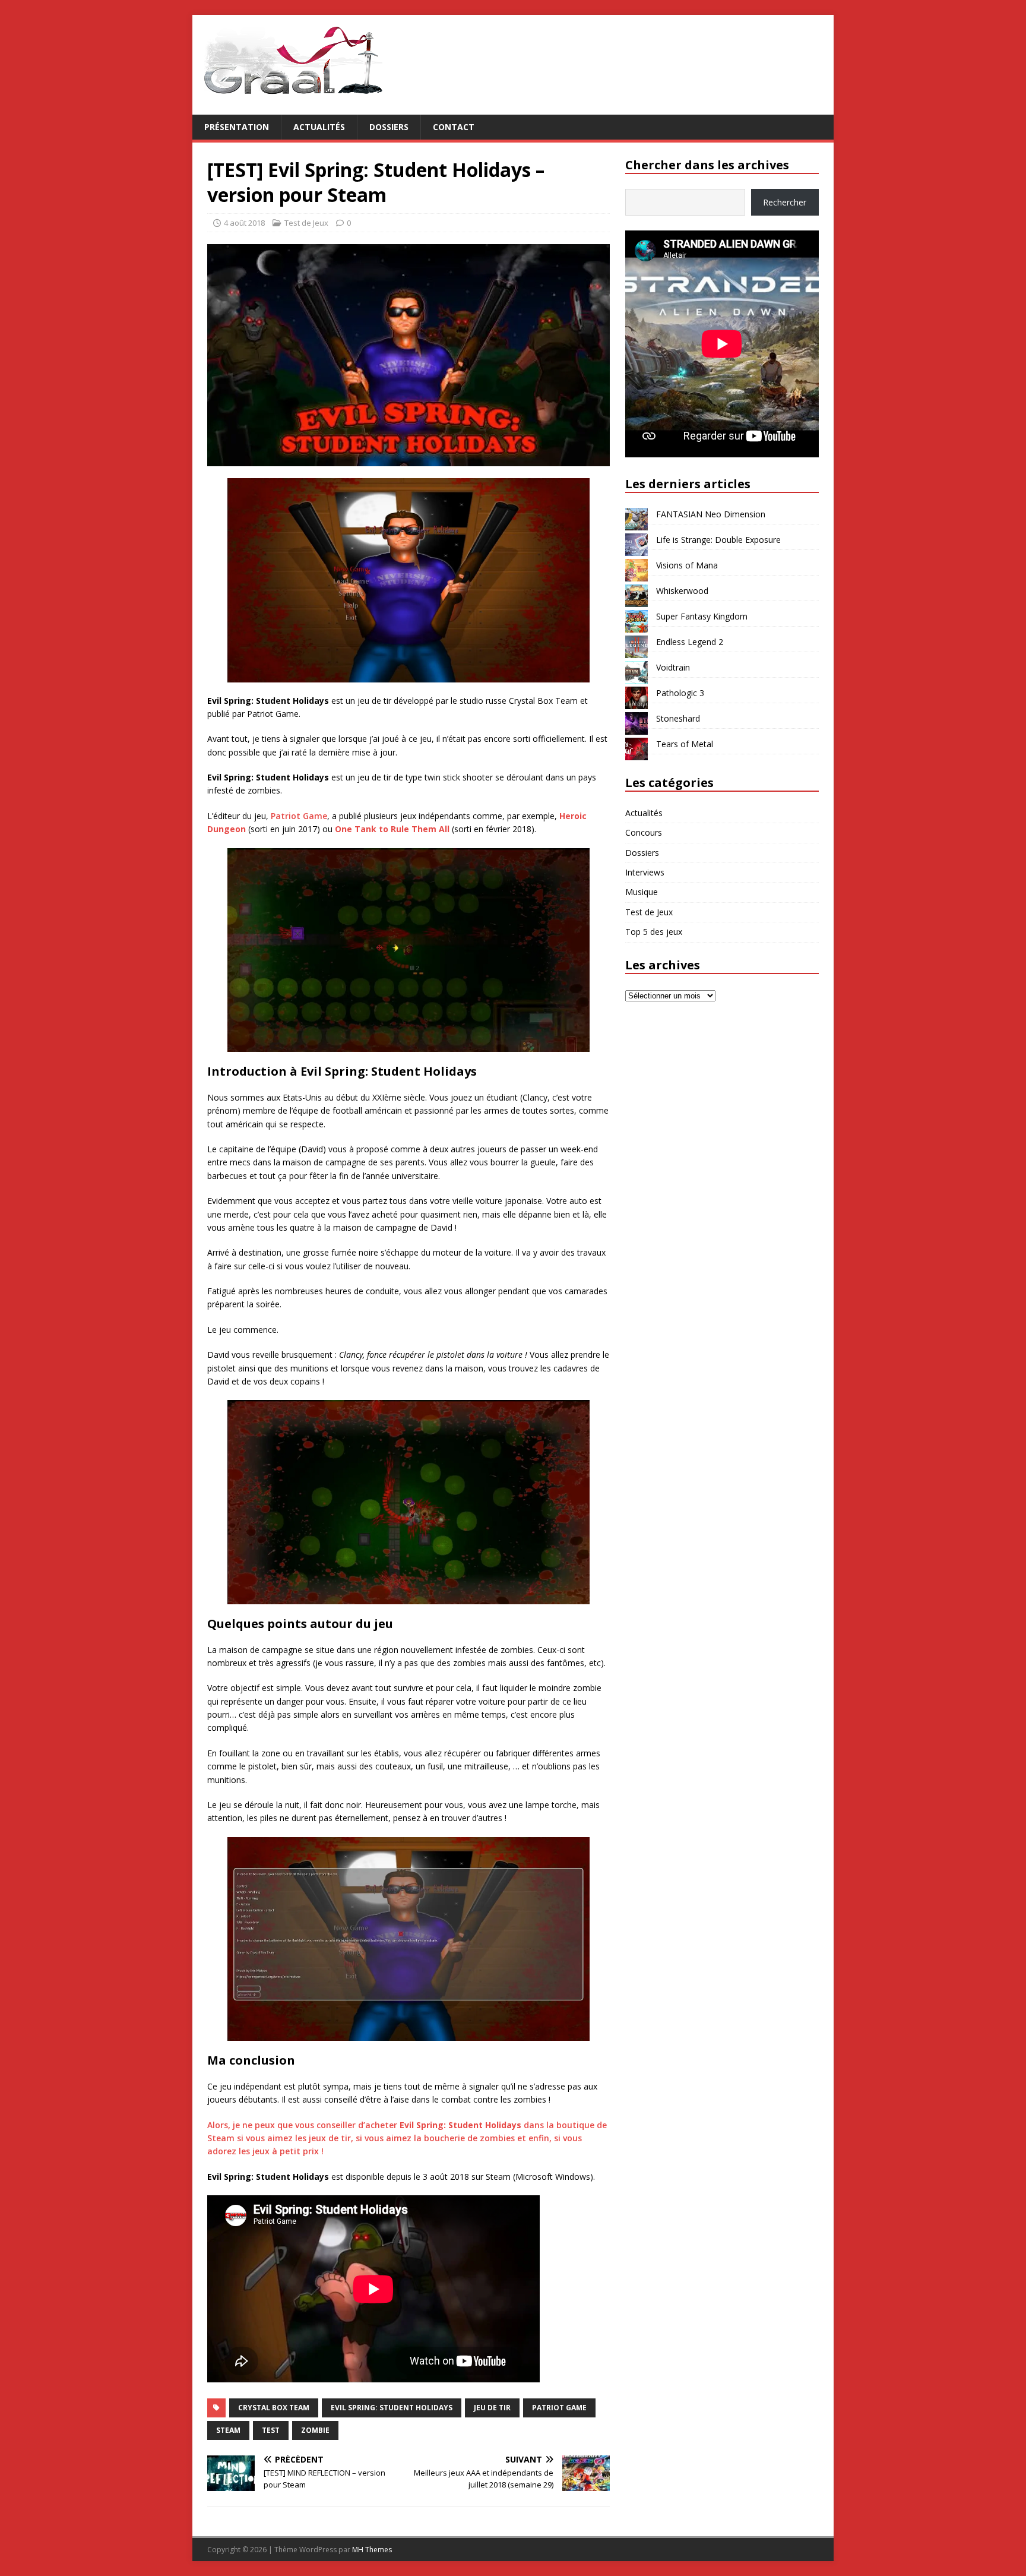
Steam (228, 2430)
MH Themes (372, 2550)
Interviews (645, 872)
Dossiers (389, 127)
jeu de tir (492, 2408)
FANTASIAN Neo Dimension (711, 514)
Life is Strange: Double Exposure (718, 540)
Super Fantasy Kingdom (702, 616)
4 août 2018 (244, 223)
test (271, 2430)
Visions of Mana (687, 565)
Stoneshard (678, 718)
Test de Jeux (306, 223)
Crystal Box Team (274, 2408)
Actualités (319, 127)
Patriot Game (299, 816)
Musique (642, 892)
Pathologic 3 (680, 693)
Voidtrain (673, 667)
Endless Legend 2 (690, 642)
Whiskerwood (682, 591)
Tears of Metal (685, 744)
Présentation (237, 127)
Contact (454, 127)
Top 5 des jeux (654, 932)
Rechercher (785, 202)
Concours (644, 832)
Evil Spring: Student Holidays (392, 2408)
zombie (315, 2430)
